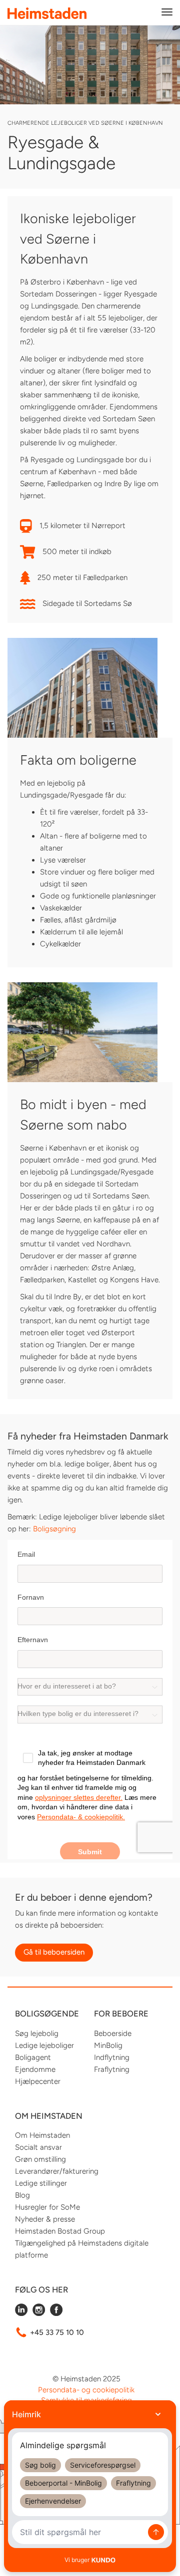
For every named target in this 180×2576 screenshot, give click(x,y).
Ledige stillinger (41, 2183)
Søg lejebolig (37, 2033)
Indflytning (112, 2057)
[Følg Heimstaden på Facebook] (56, 2313)
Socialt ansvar (38, 2147)
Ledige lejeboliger (44, 2045)
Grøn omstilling (40, 2159)
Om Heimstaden (42, 2135)
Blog (22, 2195)
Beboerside (113, 2033)
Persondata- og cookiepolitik (86, 2390)
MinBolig (108, 2045)
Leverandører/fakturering (57, 2171)
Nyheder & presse (45, 2219)
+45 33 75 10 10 (57, 2332)
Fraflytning (112, 2069)
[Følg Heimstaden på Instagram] (39, 2313)
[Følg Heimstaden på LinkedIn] (21, 2313)
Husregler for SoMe (47, 2207)
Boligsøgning (54, 1529)
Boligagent (33, 2057)
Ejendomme (35, 2069)
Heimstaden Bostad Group (60, 2231)
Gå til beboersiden (54, 1952)
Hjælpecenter (38, 2081)
